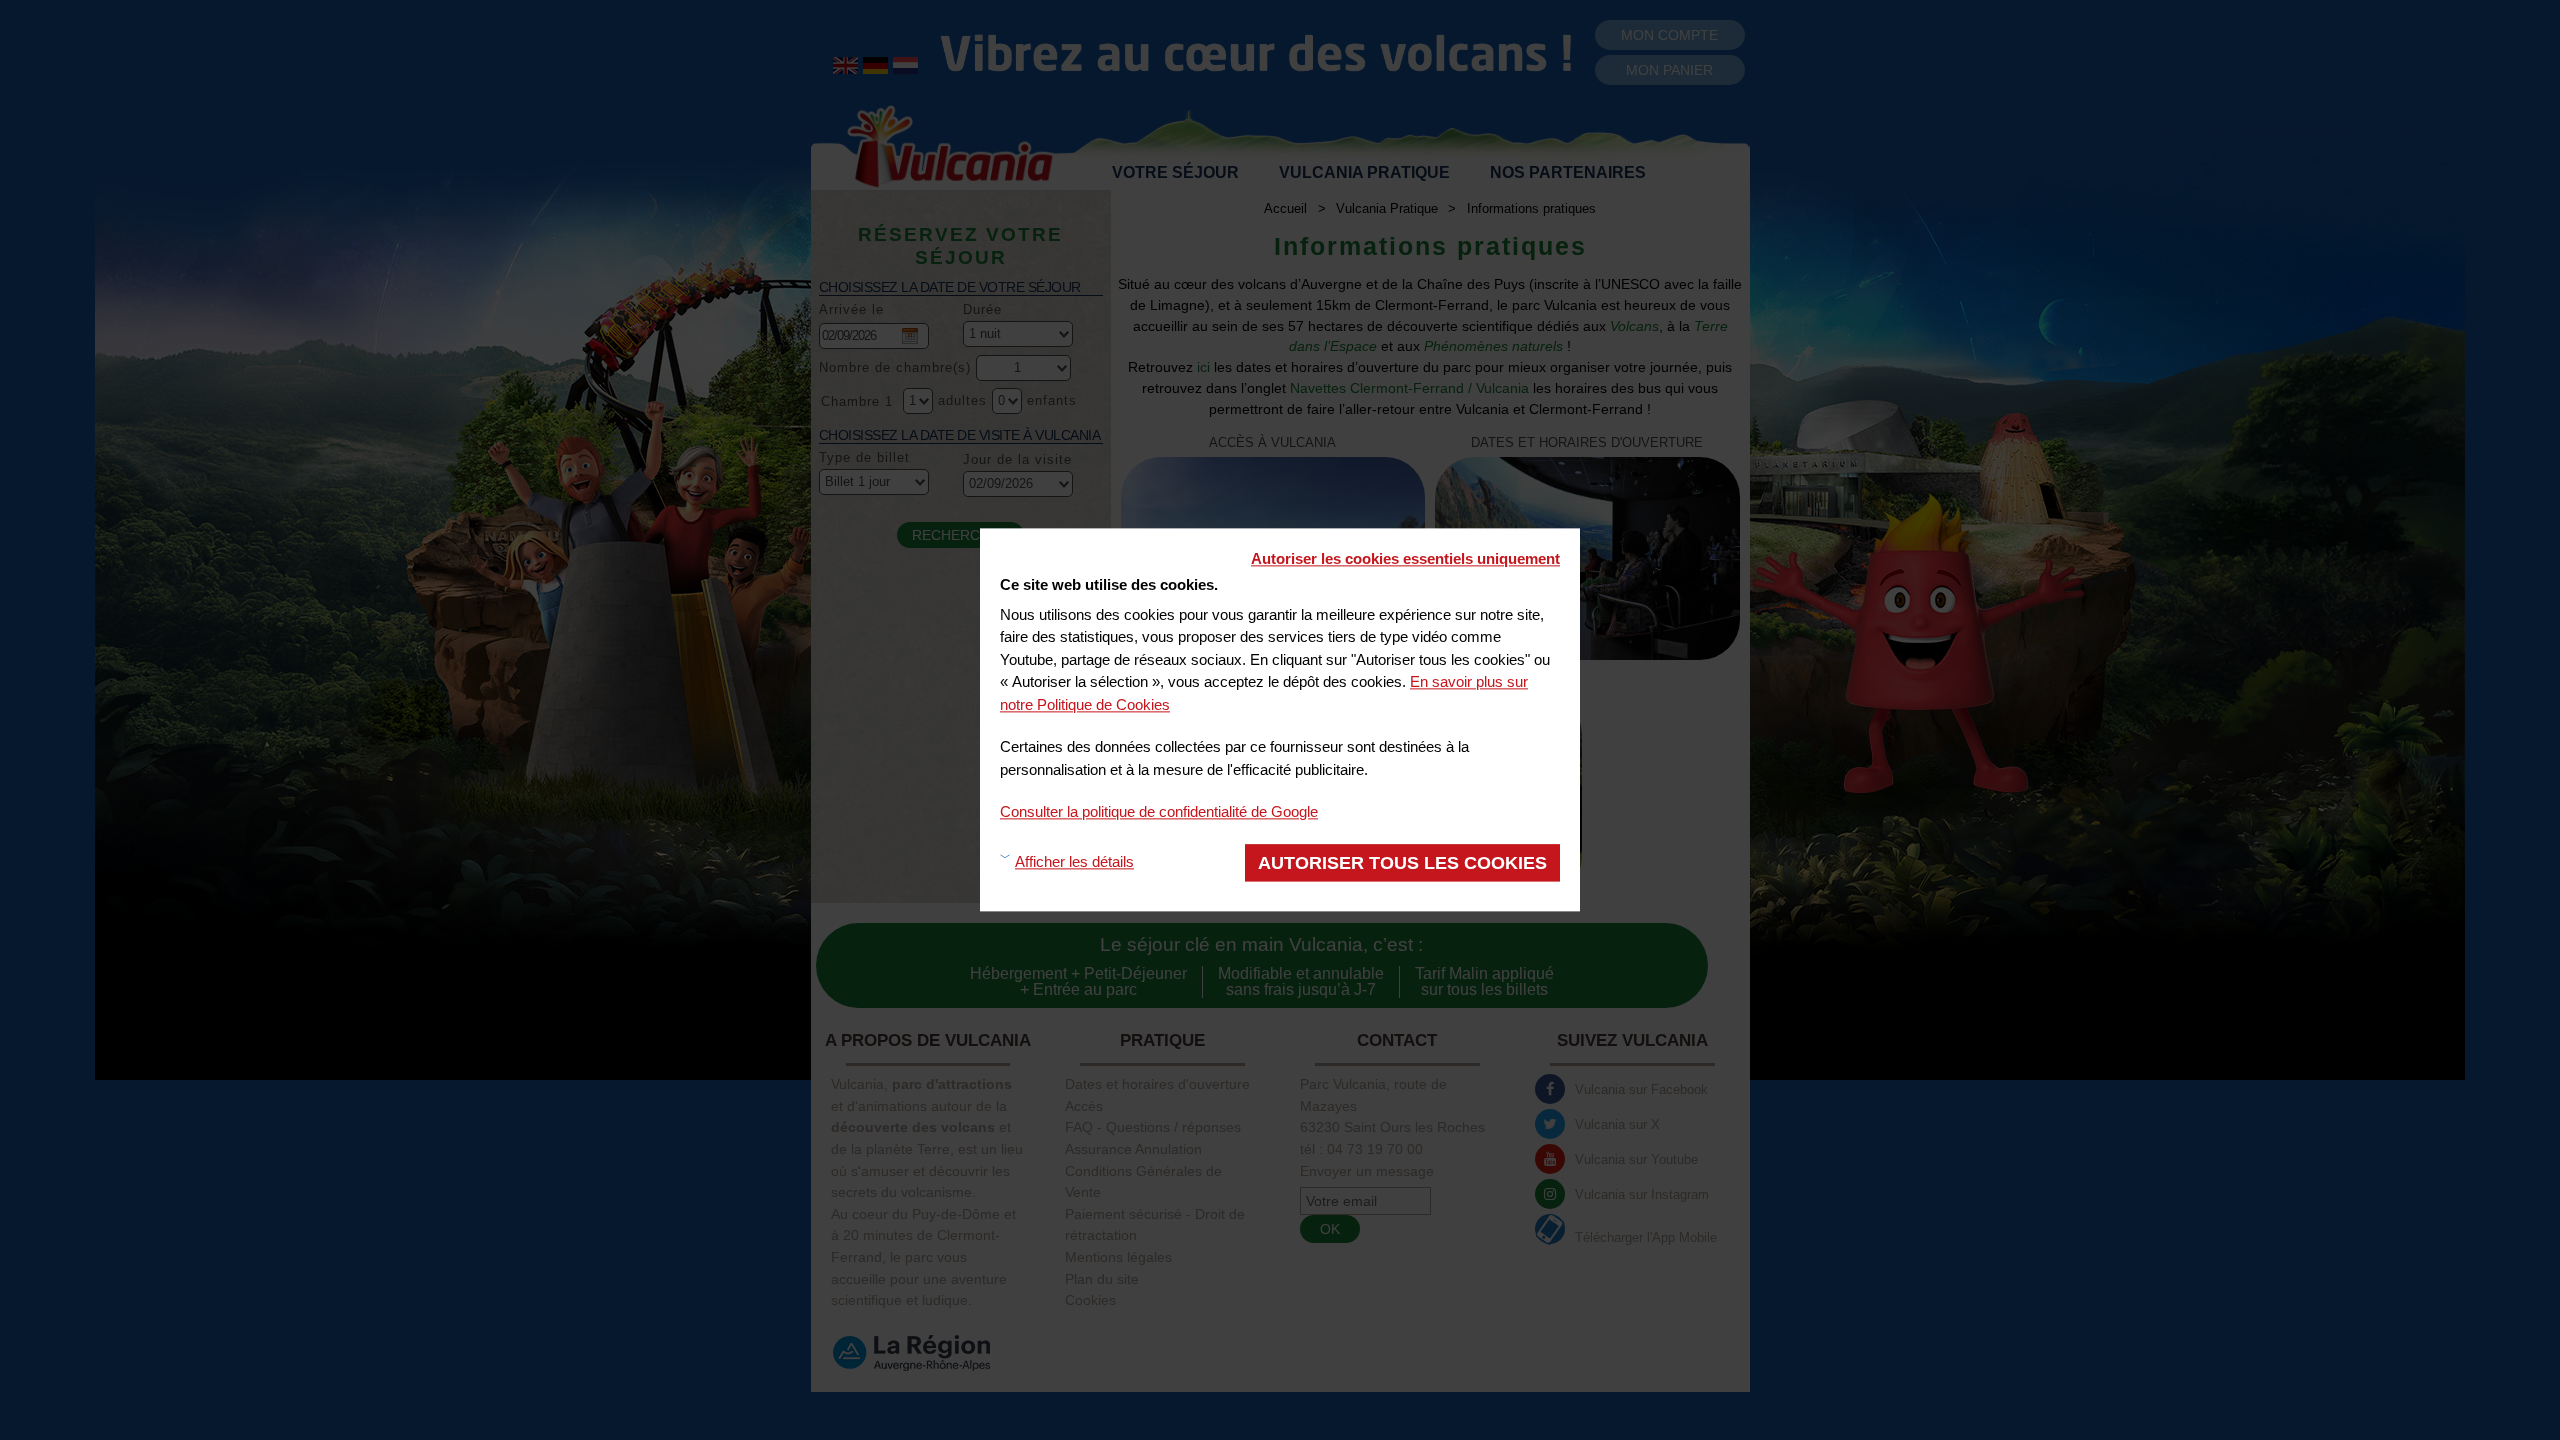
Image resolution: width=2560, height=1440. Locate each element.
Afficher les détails (1074, 862)
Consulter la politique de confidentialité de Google (1159, 811)
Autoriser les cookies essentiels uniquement (1405, 558)
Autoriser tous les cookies (1402, 862)
